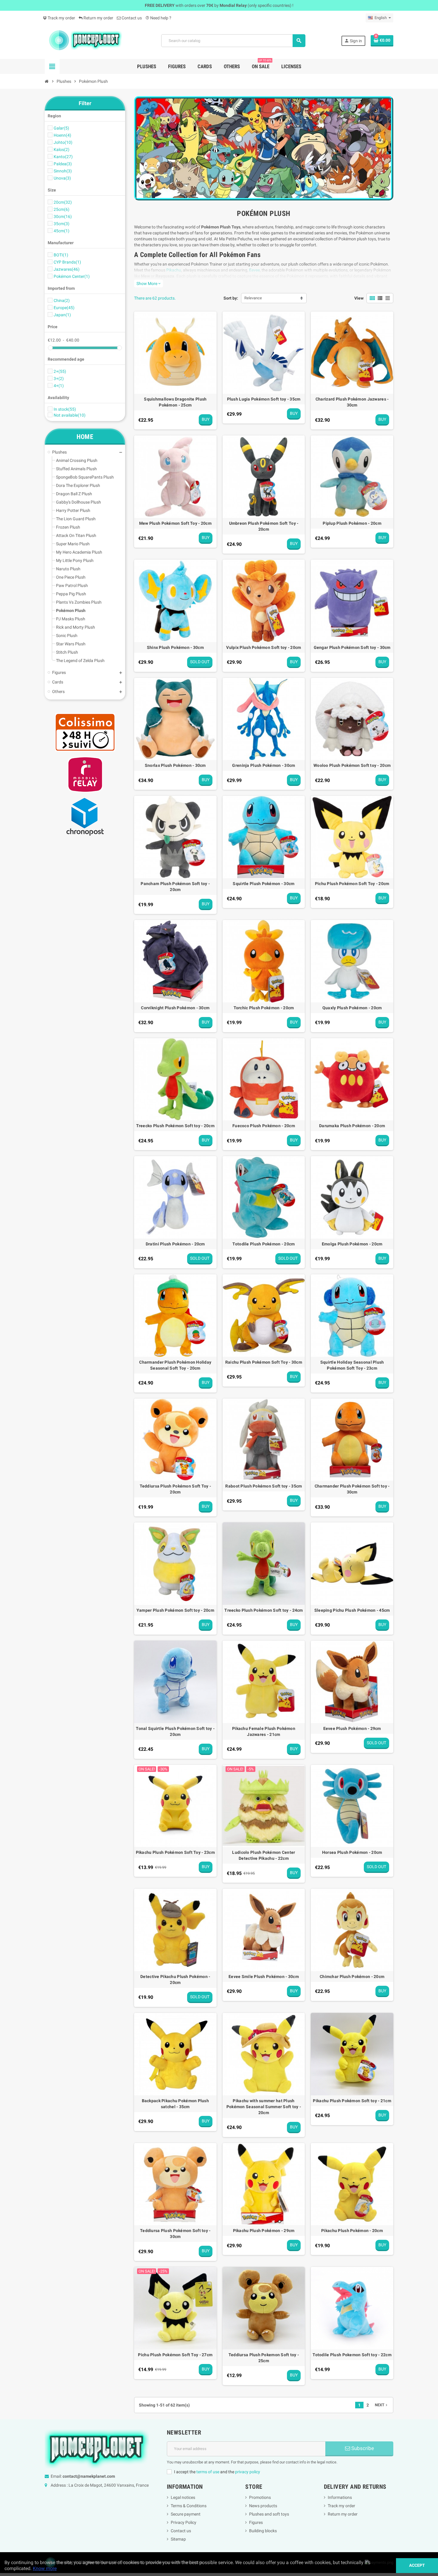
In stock (65, 409)
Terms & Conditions (189, 2506)
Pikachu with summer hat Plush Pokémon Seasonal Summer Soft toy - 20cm (264, 2107)
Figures (256, 2522)
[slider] (50, 348)
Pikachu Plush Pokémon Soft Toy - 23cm (175, 1852)
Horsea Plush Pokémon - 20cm (352, 1852)
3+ (59, 379)
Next (382, 2405)
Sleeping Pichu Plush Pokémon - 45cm (352, 1610)
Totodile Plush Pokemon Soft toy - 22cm (352, 2355)
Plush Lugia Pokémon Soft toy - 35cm (264, 399)
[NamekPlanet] (85, 40)
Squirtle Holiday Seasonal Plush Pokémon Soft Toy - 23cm (352, 1365)
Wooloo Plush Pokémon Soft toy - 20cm (352, 765)
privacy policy (248, 2472)
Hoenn (62, 135)
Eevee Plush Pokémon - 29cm (352, 1728)
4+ (59, 386)
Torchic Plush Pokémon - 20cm (264, 1008)
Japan (62, 315)
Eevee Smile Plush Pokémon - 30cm (264, 1977)
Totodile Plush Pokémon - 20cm (264, 1244)
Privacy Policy (184, 2522)
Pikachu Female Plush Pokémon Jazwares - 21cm (264, 1731)
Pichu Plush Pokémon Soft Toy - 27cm (175, 2355)
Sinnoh (63, 171)
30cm (63, 217)
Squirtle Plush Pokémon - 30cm (264, 884)
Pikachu (174, 270)
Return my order (98, 18)
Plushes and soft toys (269, 2514)
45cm (62, 231)
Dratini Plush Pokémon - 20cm (175, 1244)
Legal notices (183, 2497)
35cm (62, 224)
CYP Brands (67, 262)
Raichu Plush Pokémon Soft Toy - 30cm (264, 1362)
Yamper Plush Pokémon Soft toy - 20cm (175, 1610)
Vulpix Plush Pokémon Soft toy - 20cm (264, 647)
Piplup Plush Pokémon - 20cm (352, 523)
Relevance (253, 298)
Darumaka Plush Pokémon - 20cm (352, 1126)
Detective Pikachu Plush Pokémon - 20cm (175, 1979)
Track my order (61, 18)
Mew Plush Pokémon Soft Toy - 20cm (175, 523)
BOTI (61, 255)
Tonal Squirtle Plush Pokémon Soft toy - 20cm (175, 1731)
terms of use (208, 2472)
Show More (149, 284)
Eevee (254, 270)
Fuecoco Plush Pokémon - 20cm (264, 1126)
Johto (63, 142)
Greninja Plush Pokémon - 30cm (264, 765)
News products (263, 2506)
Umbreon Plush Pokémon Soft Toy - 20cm (264, 526)
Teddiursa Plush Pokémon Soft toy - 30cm (175, 2234)
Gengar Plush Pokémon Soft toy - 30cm (352, 647)
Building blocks (263, 2531)
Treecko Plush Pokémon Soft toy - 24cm (264, 1610)
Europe (64, 308)
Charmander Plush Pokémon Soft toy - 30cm (352, 1489)
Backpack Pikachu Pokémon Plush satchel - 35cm (175, 2104)
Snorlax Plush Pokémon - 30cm (175, 765)
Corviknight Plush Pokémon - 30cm (175, 1008)
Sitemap (178, 2539)
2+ (60, 371)
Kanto (63, 157)
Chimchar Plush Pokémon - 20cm (352, 1977)
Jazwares (67, 269)
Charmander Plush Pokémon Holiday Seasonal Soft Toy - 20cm (175, 1365)
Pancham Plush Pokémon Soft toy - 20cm (175, 887)
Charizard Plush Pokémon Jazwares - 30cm (352, 402)
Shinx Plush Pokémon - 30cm (175, 647)
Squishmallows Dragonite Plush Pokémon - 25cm (175, 402)
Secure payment (186, 2514)
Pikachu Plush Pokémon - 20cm (352, 2231)
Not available (70, 415)
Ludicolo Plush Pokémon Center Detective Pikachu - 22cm (264, 1855)
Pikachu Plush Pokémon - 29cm (264, 2231)
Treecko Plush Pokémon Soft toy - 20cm (175, 1126)
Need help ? (158, 18)
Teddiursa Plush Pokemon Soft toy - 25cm (264, 2358)
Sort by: (231, 298)
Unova (62, 178)
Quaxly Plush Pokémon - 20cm (352, 1008)
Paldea (63, 164)
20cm (63, 202)
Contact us (131, 18)
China (62, 300)
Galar (61, 128)
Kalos (62, 149)
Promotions (260, 2497)
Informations (340, 2497)
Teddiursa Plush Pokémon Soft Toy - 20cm (175, 1489)
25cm (62, 209)
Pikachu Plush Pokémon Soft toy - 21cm (352, 2101)
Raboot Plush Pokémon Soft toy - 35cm (264, 1486)
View (359, 298)
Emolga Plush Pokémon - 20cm (352, 1244)
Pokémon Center (72, 276)
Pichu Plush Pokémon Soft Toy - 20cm (352, 884)
